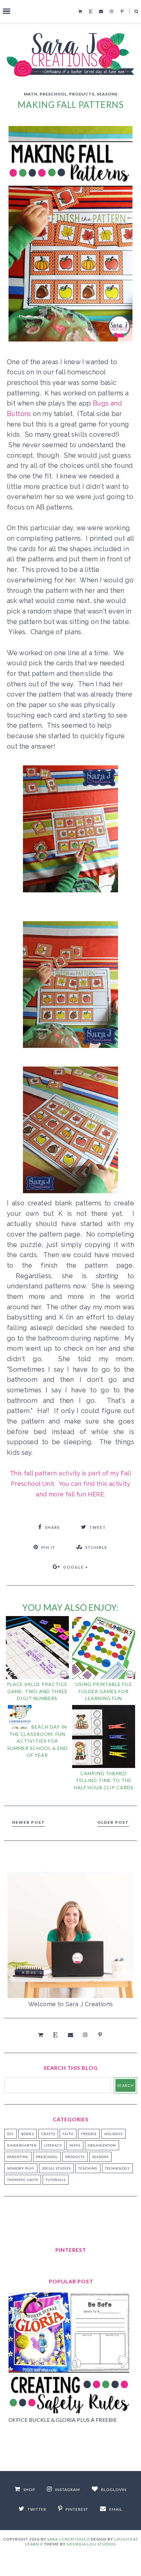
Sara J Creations (67, 2539)
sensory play (21, 2168)
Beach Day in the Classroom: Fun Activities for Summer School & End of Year (37, 1741)
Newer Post (29, 1822)
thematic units (23, 2180)
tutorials (56, 2180)
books (28, 2134)
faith (68, 2134)
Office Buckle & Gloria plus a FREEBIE (63, 2420)
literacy (53, 2145)
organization (102, 2145)
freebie (89, 2134)
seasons (107, 94)
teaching (88, 2168)
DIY (10, 2134)
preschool (53, 94)
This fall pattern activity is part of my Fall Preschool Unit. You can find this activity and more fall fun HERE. (70, 1484)
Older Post (113, 1822)
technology (117, 2168)
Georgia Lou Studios (91, 2544)
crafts (48, 2134)
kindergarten (22, 2145)
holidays (113, 2134)
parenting (18, 2157)
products (82, 94)
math (31, 94)
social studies (56, 2168)
